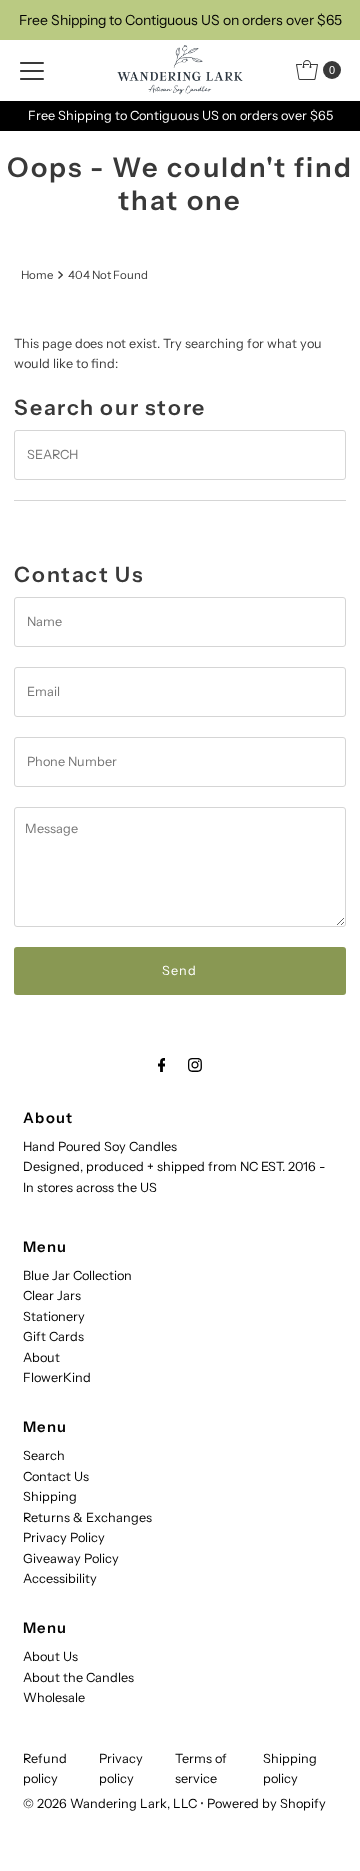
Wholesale (54, 1697)
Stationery (54, 1316)
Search (44, 1455)
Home (37, 275)
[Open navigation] (32, 70)
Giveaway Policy (71, 1558)
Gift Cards (53, 1336)
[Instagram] (195, 1065)
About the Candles (78, 1677)
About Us (50, 1656)
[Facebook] (162, 1065)
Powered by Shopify (266, 1803)
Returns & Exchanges (87, 1517)
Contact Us (56, 1476)
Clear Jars (52, 1295)
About (41, 1357)
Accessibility (60, 1578)
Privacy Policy (64, 1537)
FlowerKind (57, 1377)
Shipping (50, 1496)
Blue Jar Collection (77, 1275)
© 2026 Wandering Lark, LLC (110, 1803)
